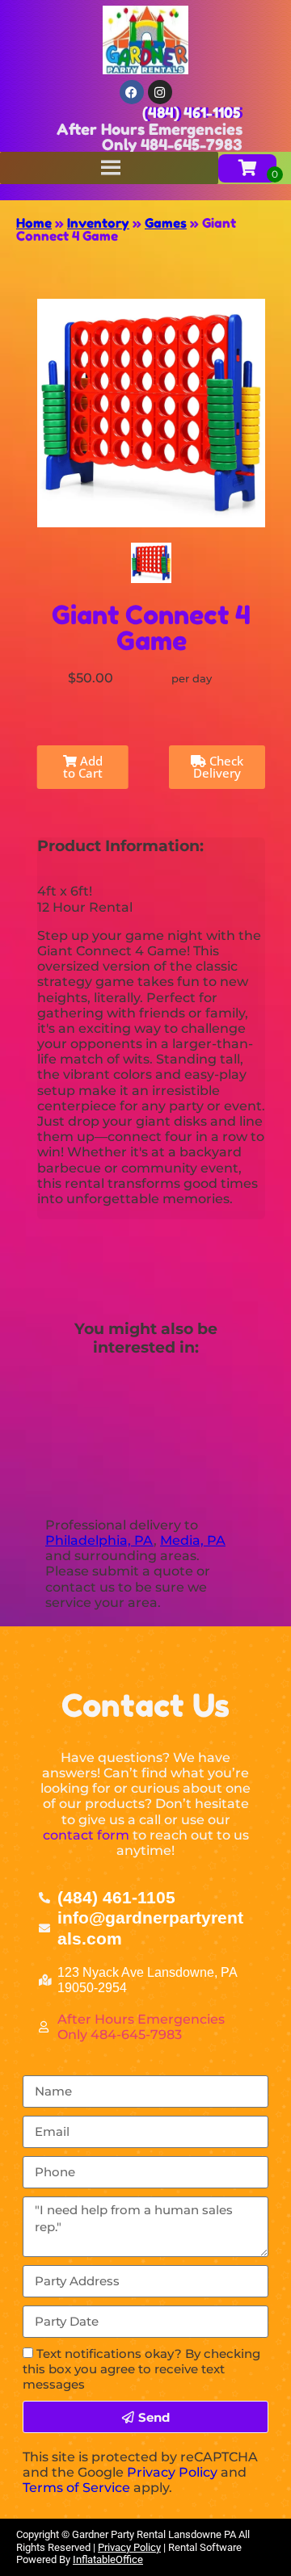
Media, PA (193, 1540)
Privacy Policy (172, 2472)
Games (166, 223)
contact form (86, 1835)
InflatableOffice (108, 2559)
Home (34, 223)
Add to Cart (83, 767)
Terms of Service (76, 2488)
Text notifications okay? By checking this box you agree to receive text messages (141, 2369)
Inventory (98, 223)
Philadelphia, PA (99, 1540)
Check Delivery (218, 767)
